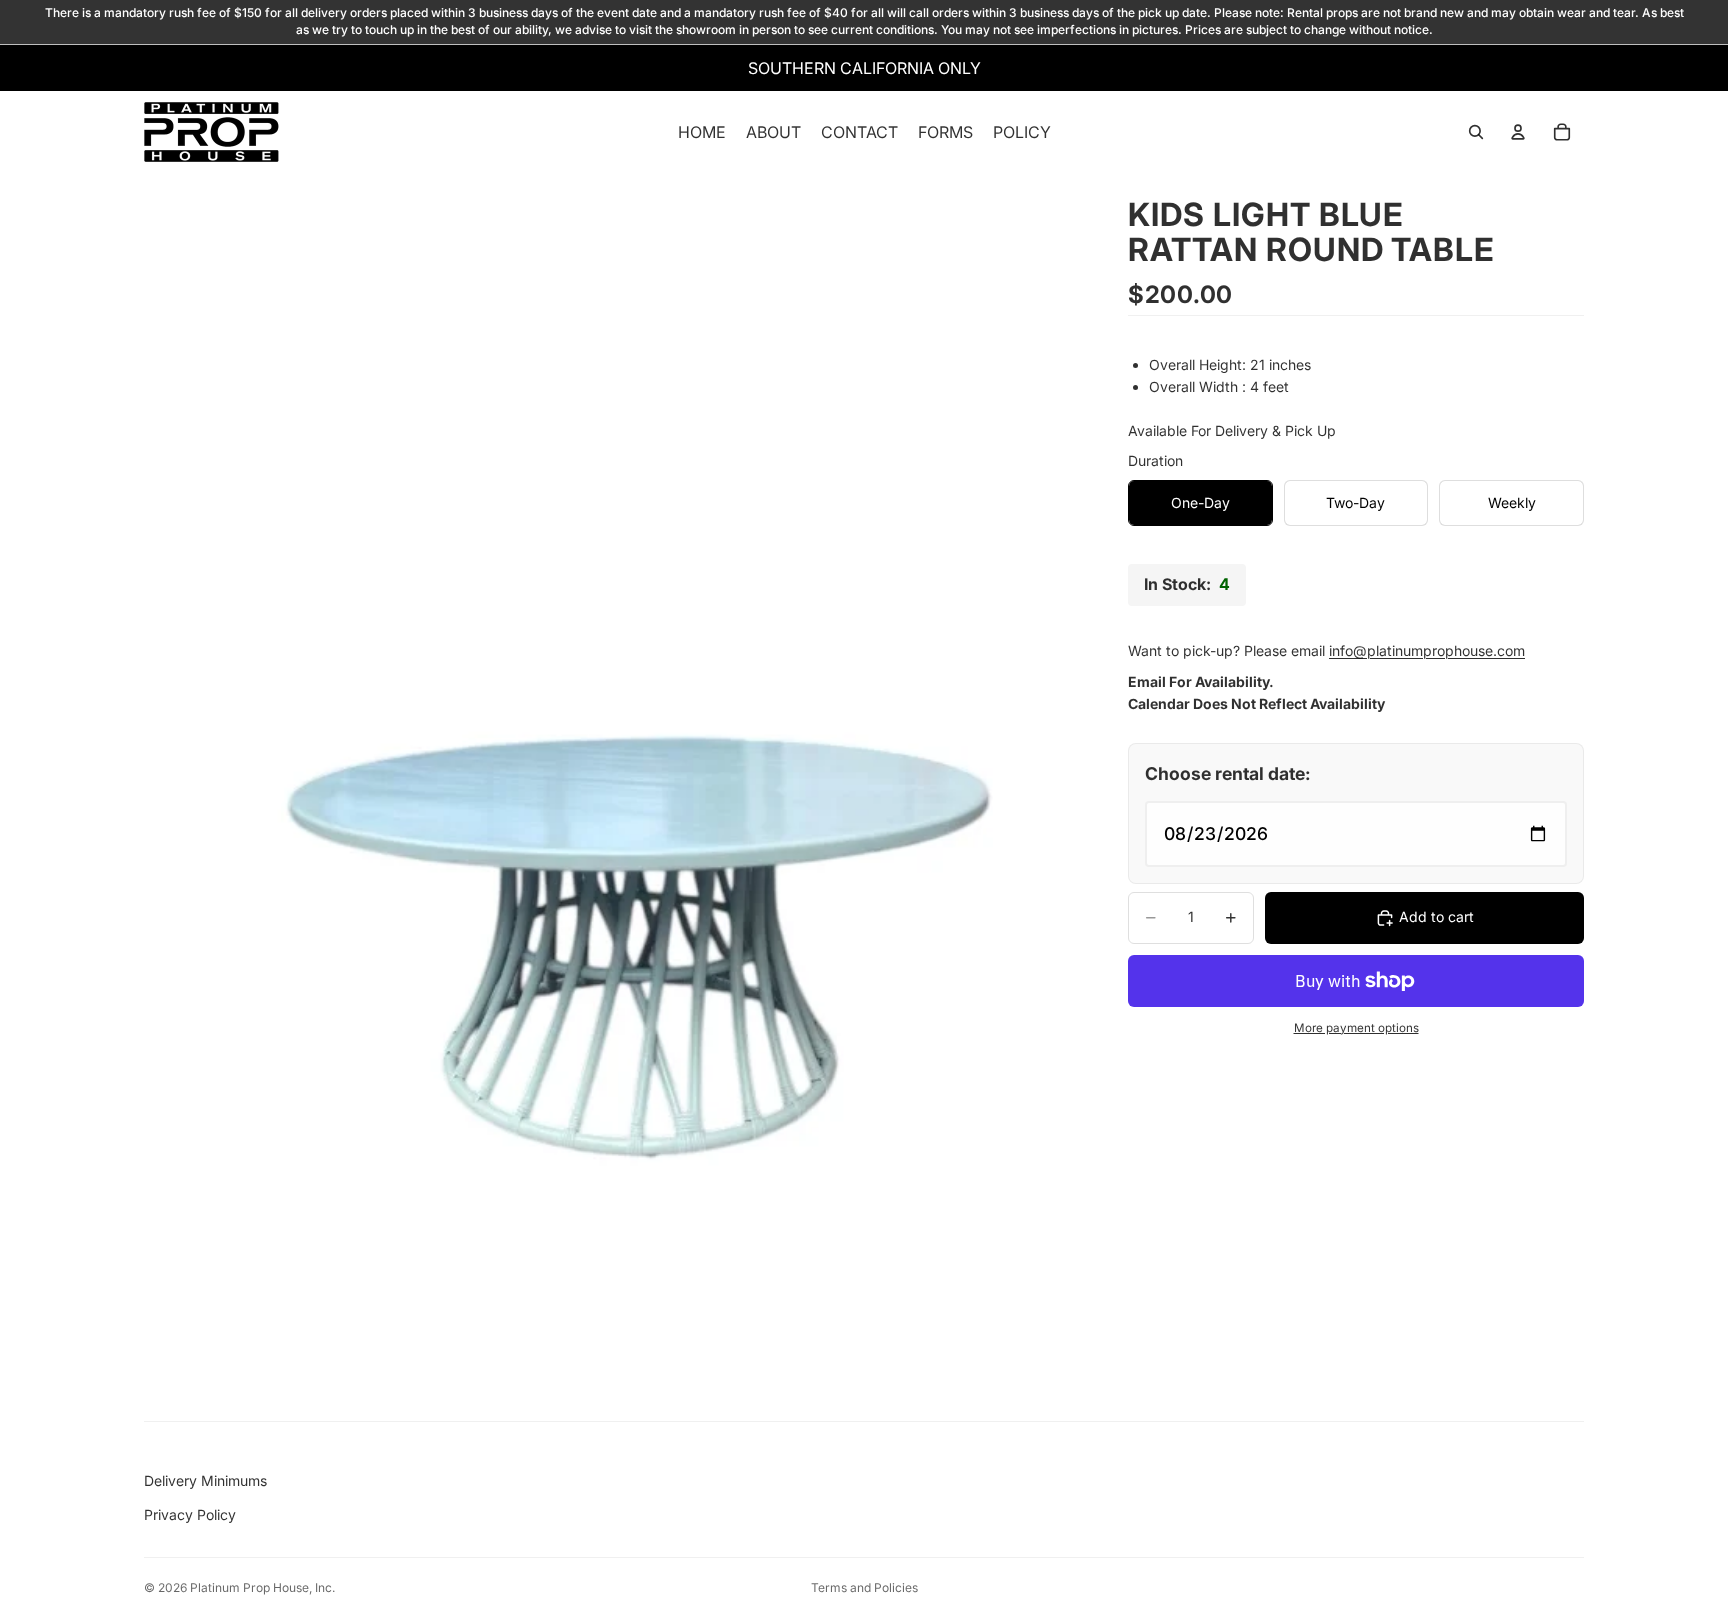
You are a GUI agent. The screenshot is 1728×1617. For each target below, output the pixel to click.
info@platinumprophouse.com (1427, 650)
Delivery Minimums (205, 1480)
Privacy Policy (190, 1514)
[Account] (1518, 132)
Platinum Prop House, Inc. (262, 1587)
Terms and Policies (864, 1587)
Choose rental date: (1228, 773)
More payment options (1356, 1027)
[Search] (1476, 132)
